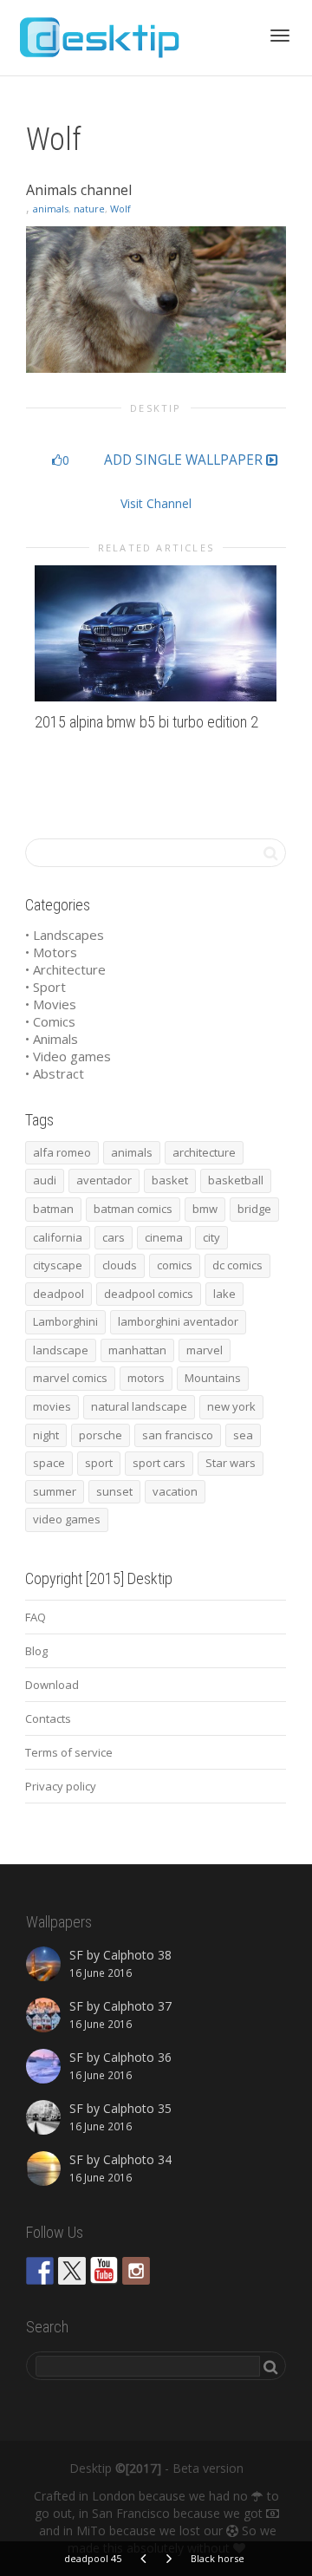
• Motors (51, 952)
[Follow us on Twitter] (72, 2271)
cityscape (58, 1265)
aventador (104, 1180)
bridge (254, 1209)
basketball (236, 1180)
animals (51, 209)
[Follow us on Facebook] (40, 2271)
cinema (164, 1237)
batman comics (133, 1209)
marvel (205, 1350)
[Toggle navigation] (280, 36)
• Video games (68, 1056)
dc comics (237, 1265)
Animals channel (79, 190)
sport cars (159, 1463)
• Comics (50, 1021)
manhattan (137, 1350)
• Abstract (55, 1073)
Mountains (213, 1378)
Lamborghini (65, 1321)
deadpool (58, 1294)
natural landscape (139, 1406)
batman (53, 1209)
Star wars (231, 1463)
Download (52, 1685)
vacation (175, 1491)
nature (89, 209)
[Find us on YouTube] (104, 2271)
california (58, 1237)
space (49, 1463)
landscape (61, 1350)
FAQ (36, 1617)
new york (231, 1406)
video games (67, 1519)
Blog (36, 1651)
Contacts (48, 1718)
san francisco (178, 1435)
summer (55, 1491)
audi (45, 1180)
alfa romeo (62, 1152)
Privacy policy (61, 1786)
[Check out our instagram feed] (136, 2271)
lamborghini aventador (178, 1321)
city (211, 1237)
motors (146, 1378)
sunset (114, 1491)
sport (99, 1463)
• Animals (52, 1039)
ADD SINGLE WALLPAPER (185, 460)
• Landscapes (65, 935)
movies (52, 1406)
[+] (156, 633)
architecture (204, 1152)
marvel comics (70, 1378)
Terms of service (69, 1752)
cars (114, 1237)
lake (224, 1294)
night (46, 1435)
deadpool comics (149, 1294)
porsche (101, 1435)
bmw (205, 1209)
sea (243, 1435)
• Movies (51, 1004)
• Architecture (65, 969)
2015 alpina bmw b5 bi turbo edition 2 (146, 722)
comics (175, 1265)
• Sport (45, 987)
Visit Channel (156, 503)
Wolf (120, 209)
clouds (120, 1265)
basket (170, 1180)
